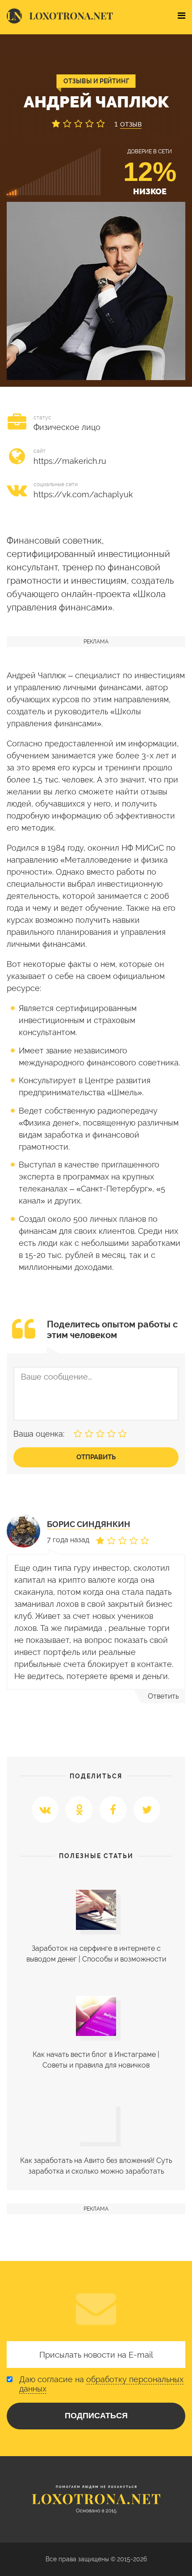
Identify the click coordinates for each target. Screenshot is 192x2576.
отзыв (131, 124)
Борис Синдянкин (89, 1524)
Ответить (163, 1696)
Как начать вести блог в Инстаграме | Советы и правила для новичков (96, 2060)
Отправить (96, 1457)
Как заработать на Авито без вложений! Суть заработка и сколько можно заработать (96, 2166)
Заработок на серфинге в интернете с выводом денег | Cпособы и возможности (96, 1954)
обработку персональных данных (101, 2384)
